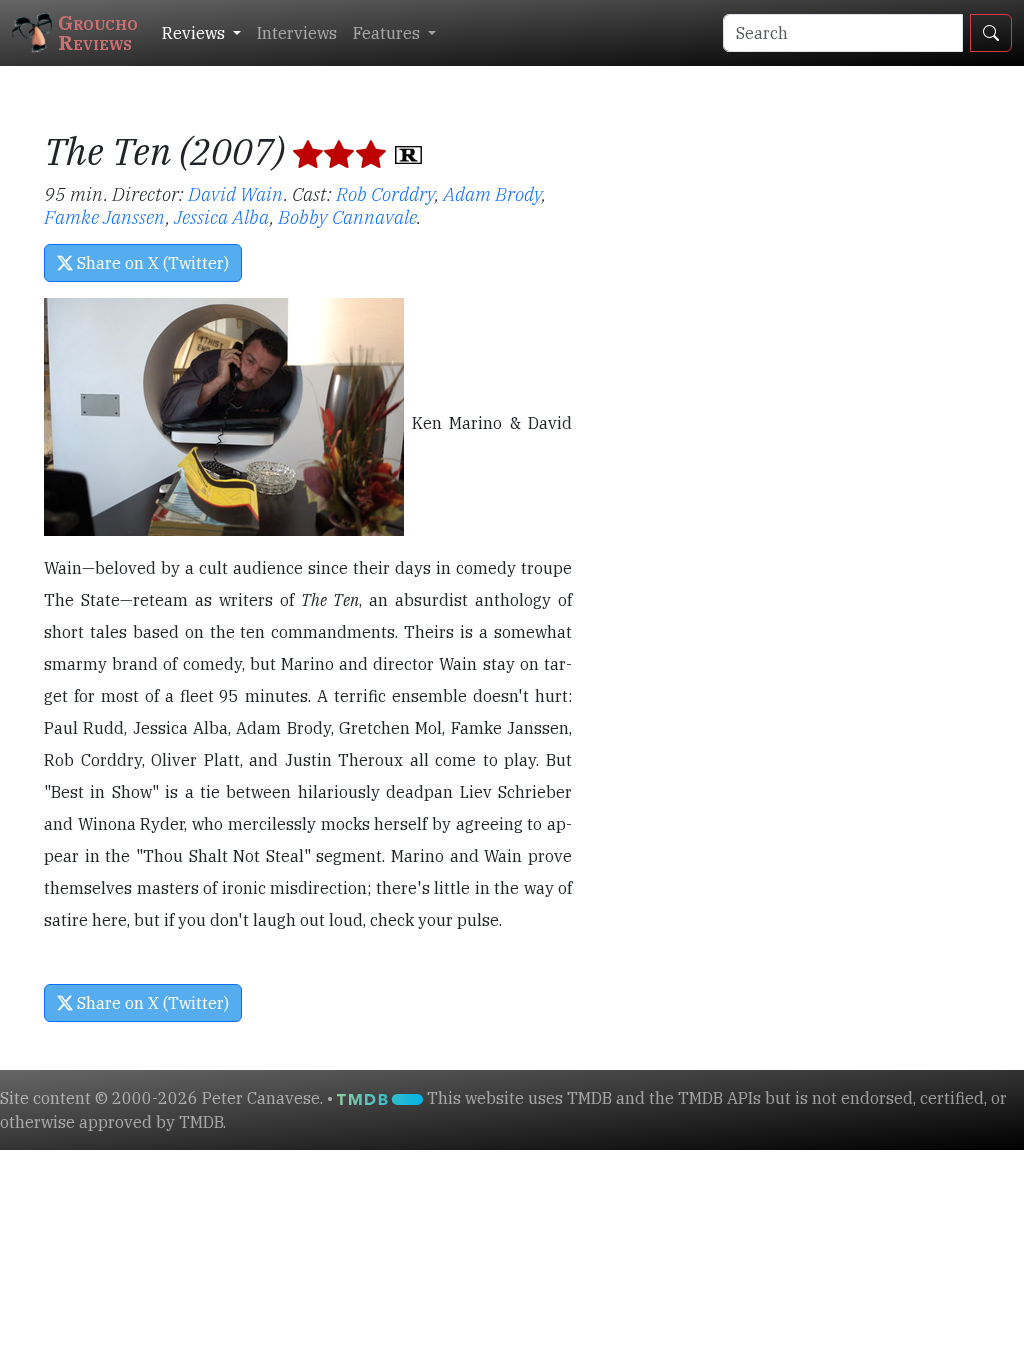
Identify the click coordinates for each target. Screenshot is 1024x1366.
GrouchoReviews (98, 32)
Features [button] (388, 33)
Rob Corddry (385, 193)
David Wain (236, 193)
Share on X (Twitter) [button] (151, 263)
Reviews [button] (195, 33)
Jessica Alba (222, 216)
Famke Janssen (105, 216)
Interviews (297, 33)
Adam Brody (492, 193)
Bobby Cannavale (347, 216)
